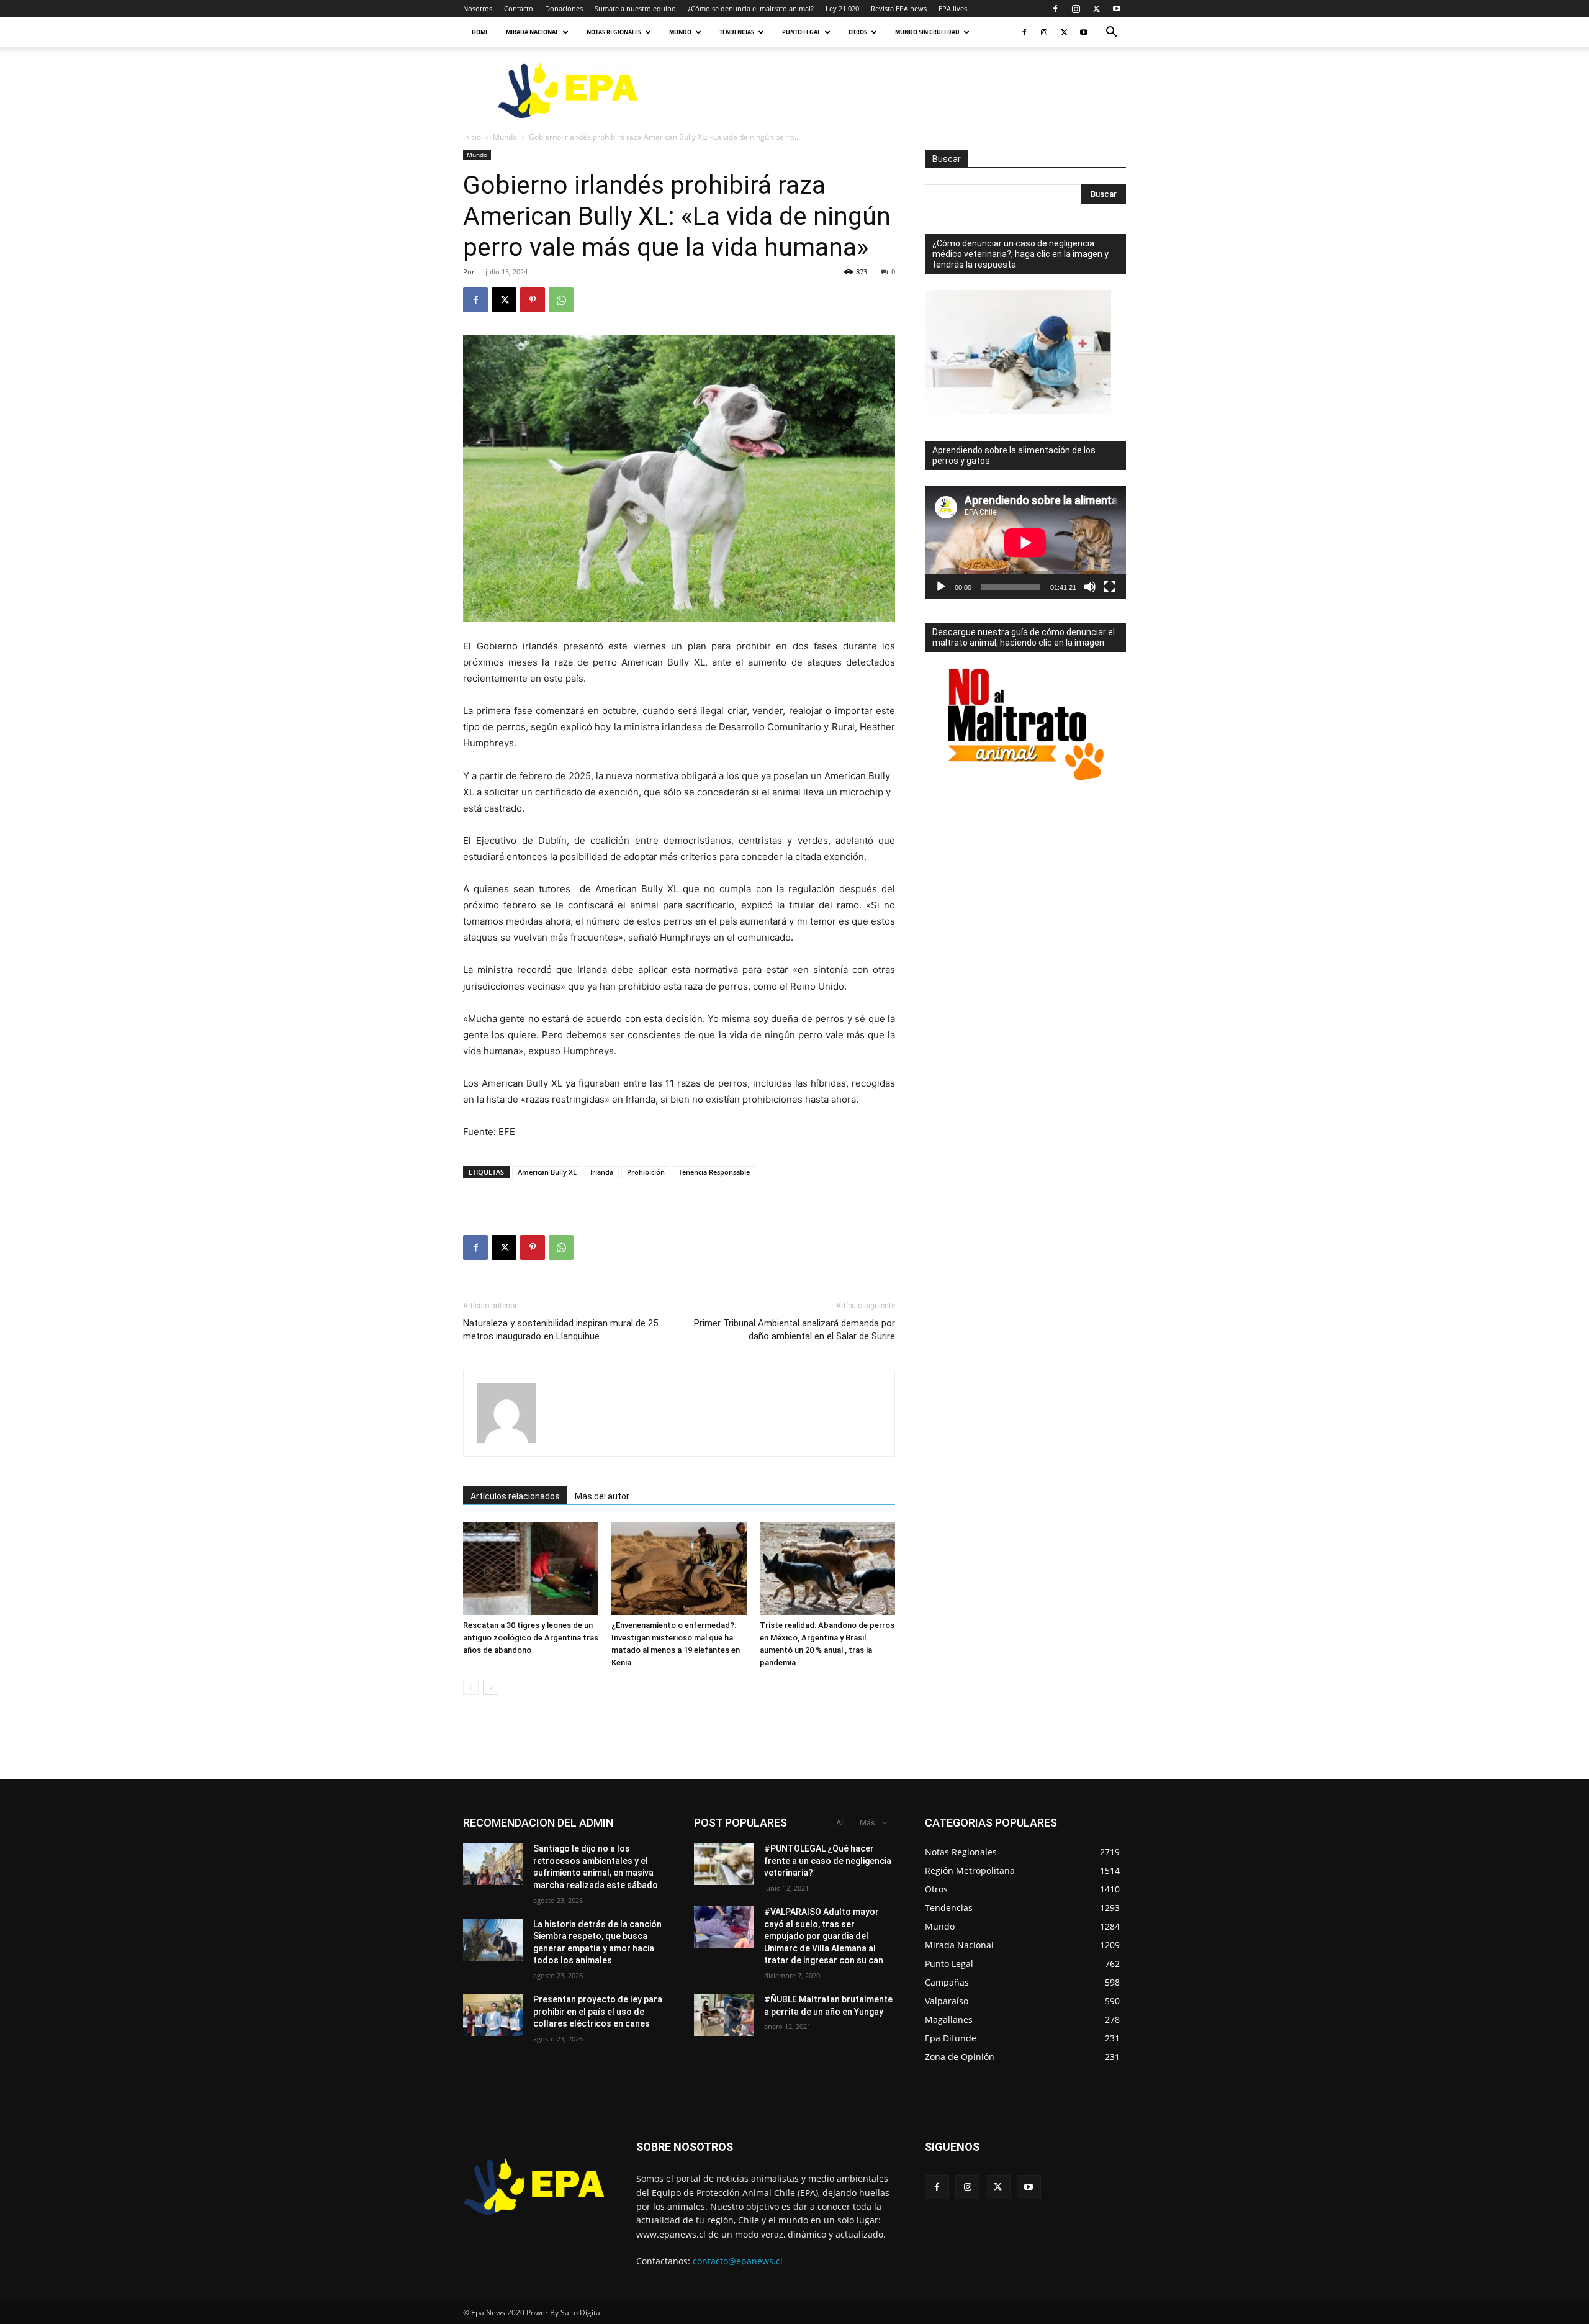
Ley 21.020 (842, 8)
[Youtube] (1117, 9)
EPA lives (953, 8)
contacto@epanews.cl (738, 2261)
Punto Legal (801, 32)
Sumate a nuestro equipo (635, 8)
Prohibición (646, 1172)
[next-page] (491, 1687)
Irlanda (602, 1172)
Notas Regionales (614, 32)
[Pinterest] (533, 300)
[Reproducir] (941, 587)
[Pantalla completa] (1110, 587)
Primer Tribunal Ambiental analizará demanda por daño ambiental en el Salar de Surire (794, 1330)
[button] (1111, 33)
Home (480, 32)
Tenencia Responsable (714, 1172)
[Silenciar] (1090, 587)
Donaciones (564, 8)
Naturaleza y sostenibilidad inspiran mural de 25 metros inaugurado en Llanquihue (560, 1330)
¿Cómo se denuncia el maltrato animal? (751, 8)
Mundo (680, 32)
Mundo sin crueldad (927, 32)
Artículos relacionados (515, 1496)
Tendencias (737, 32)
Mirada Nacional (532, 32)
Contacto (519, 8)
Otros (858, 32)
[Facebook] (1055, 9)
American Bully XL (547, 1172)
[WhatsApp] (561, 300)
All (840, 1823)
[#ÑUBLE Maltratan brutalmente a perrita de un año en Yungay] (724, 2015)
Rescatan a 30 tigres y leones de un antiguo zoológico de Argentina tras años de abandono (531, 1638)
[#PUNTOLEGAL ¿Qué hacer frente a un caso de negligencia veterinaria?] (724, 1864)
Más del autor (602, 1496)
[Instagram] (1076, 9)
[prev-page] (471, 1687)
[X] (1096, 9)
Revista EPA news (899, 8)
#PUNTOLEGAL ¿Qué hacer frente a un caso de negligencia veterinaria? (828, 1861)
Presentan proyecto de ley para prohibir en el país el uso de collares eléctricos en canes (598, 2011)
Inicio (472, 137)
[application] (1025, 543)
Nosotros (478, 8)
